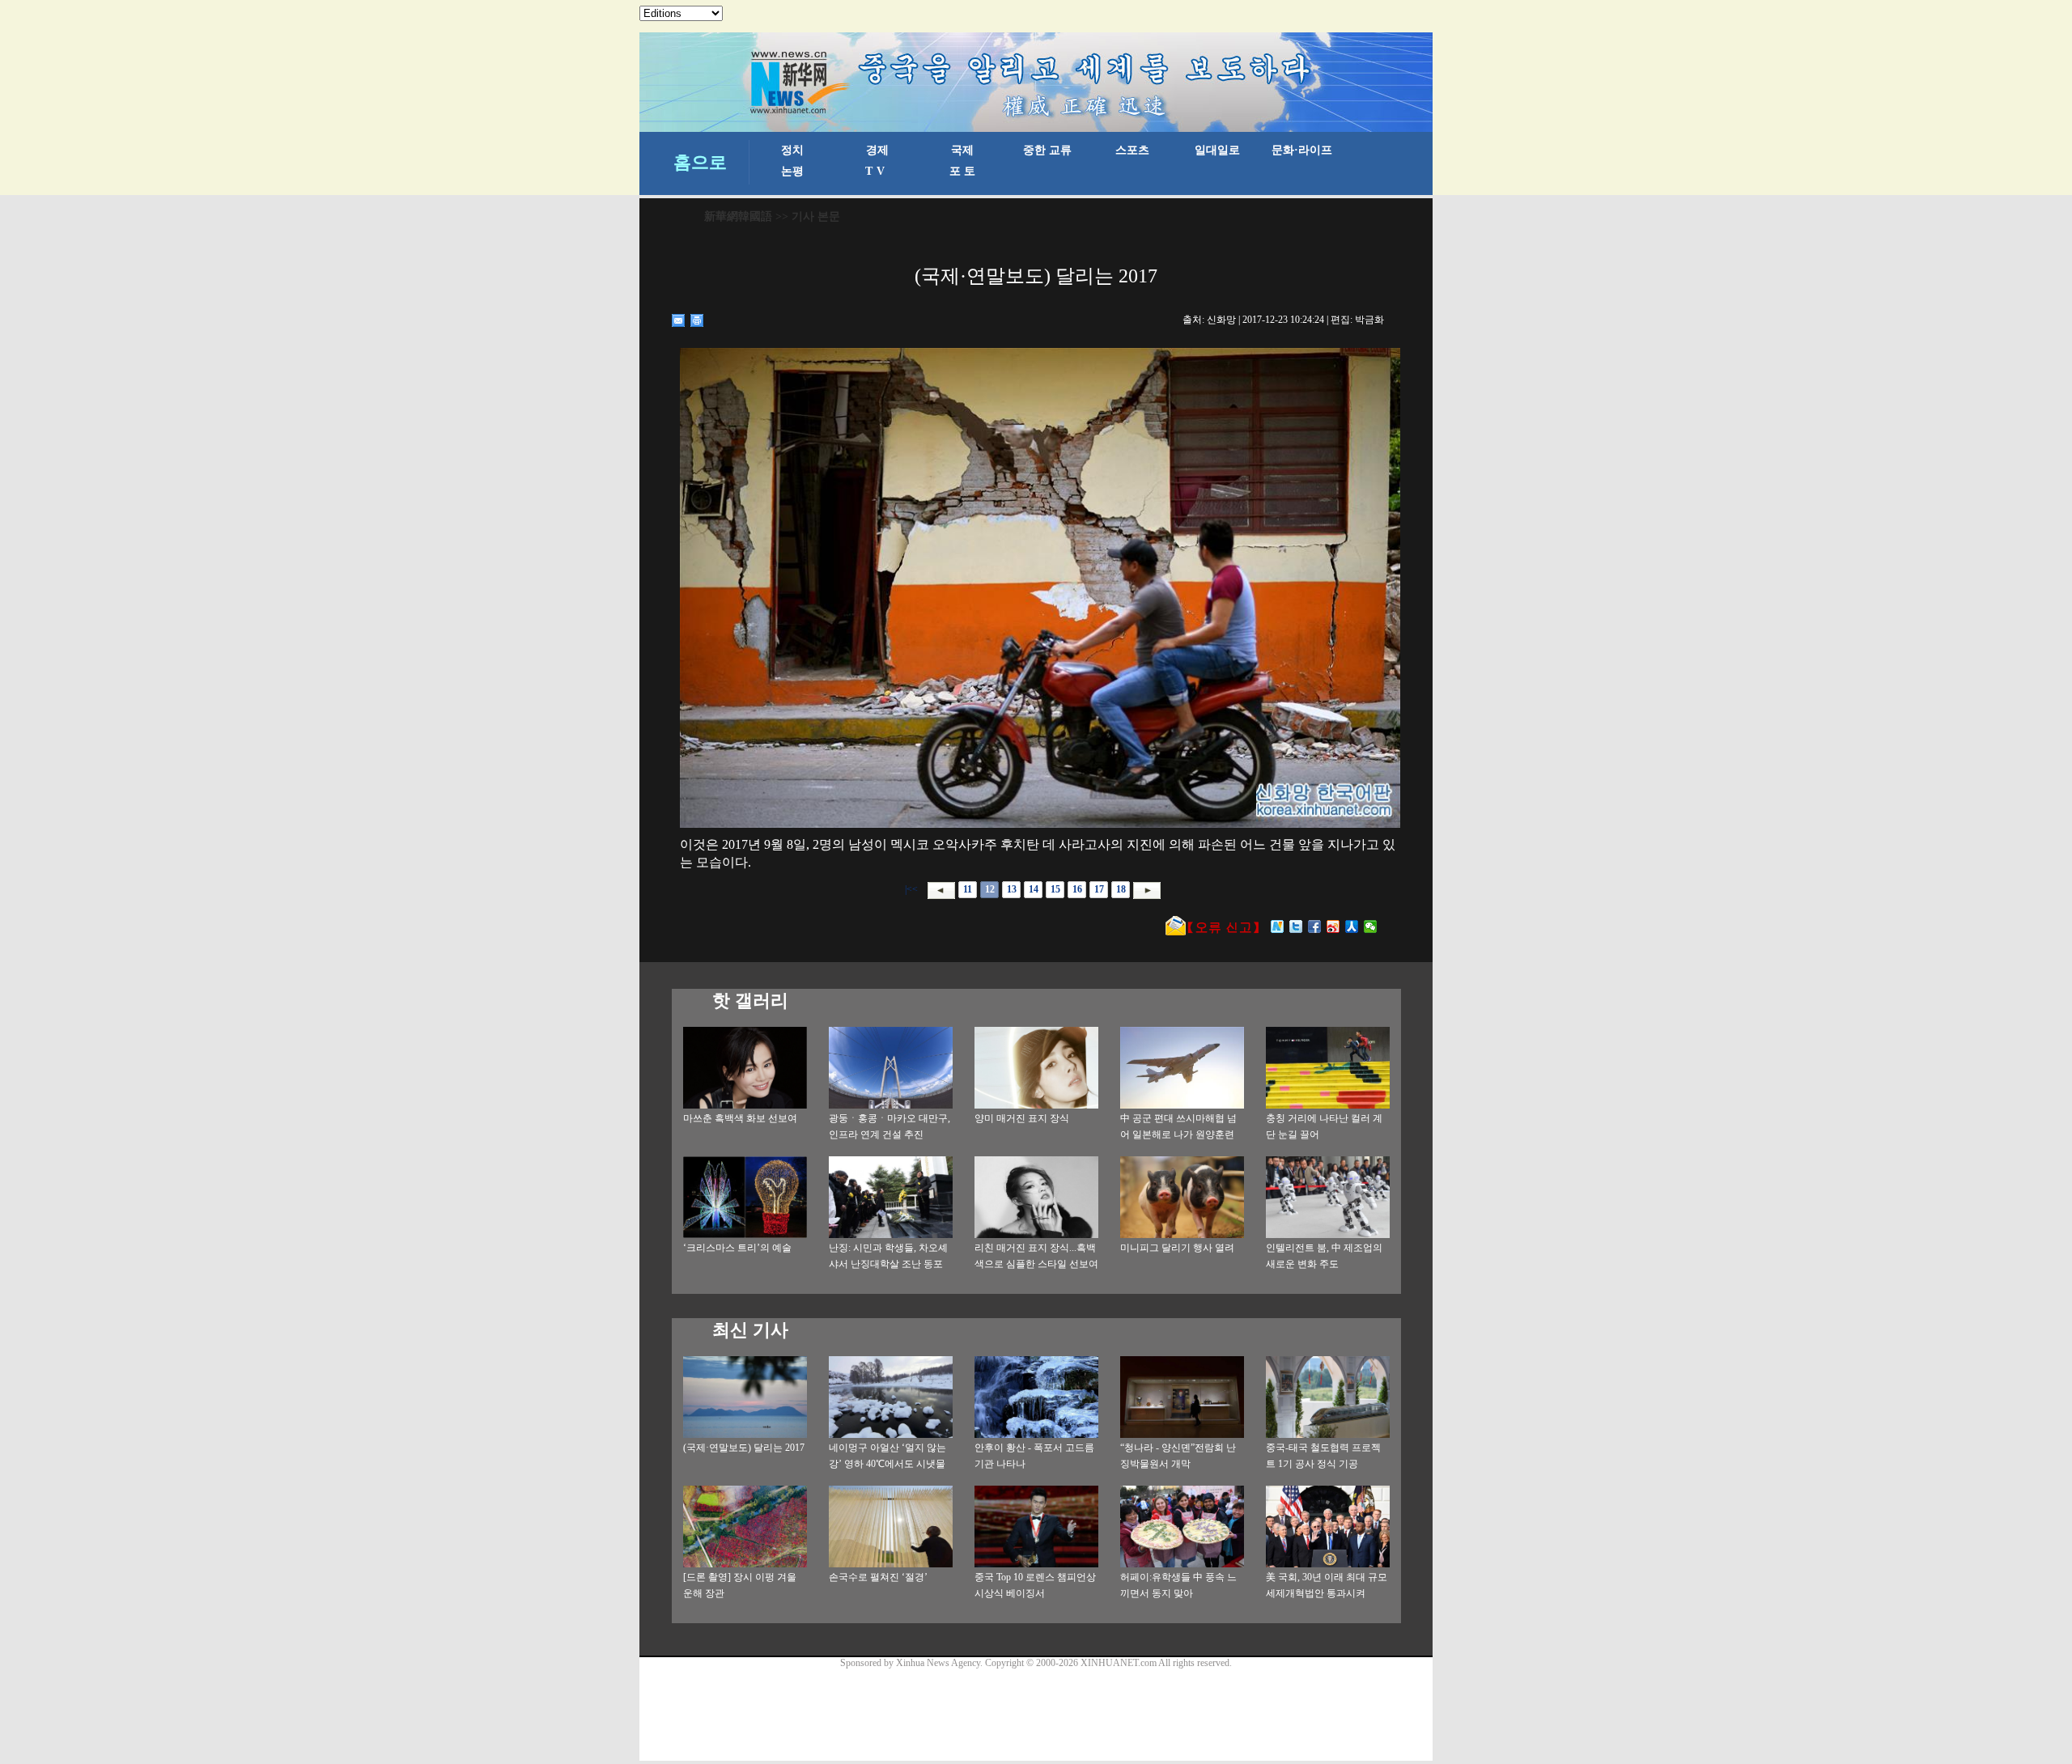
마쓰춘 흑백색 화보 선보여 (740, 1118)
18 (1121, 889)
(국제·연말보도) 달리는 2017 (744, 1448)
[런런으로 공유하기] (1352, 927)
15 (1055, 889)
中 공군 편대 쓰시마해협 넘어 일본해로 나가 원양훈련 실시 (1178, 1134)
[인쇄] (697, 320)
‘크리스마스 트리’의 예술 (737, 1248)
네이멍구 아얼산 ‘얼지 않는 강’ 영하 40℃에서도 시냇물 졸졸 (887, 1464)
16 (1077, 889)
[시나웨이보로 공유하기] (1333, 927)
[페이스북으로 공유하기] (1315, 927)
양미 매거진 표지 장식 (1022, 1118)
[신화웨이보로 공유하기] (1278, 927)
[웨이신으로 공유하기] (1371, 927)
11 (968, 889)
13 (1012, 889)
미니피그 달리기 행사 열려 (1177, 1248)
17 (1099, 889)
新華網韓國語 (738, 216)
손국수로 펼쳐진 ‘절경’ (878, 1577)
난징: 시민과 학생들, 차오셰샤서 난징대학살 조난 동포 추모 (888, 1264)
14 (1034, 889)
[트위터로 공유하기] (1296, 927)
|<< (911, 889)
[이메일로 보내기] (679, 320)
